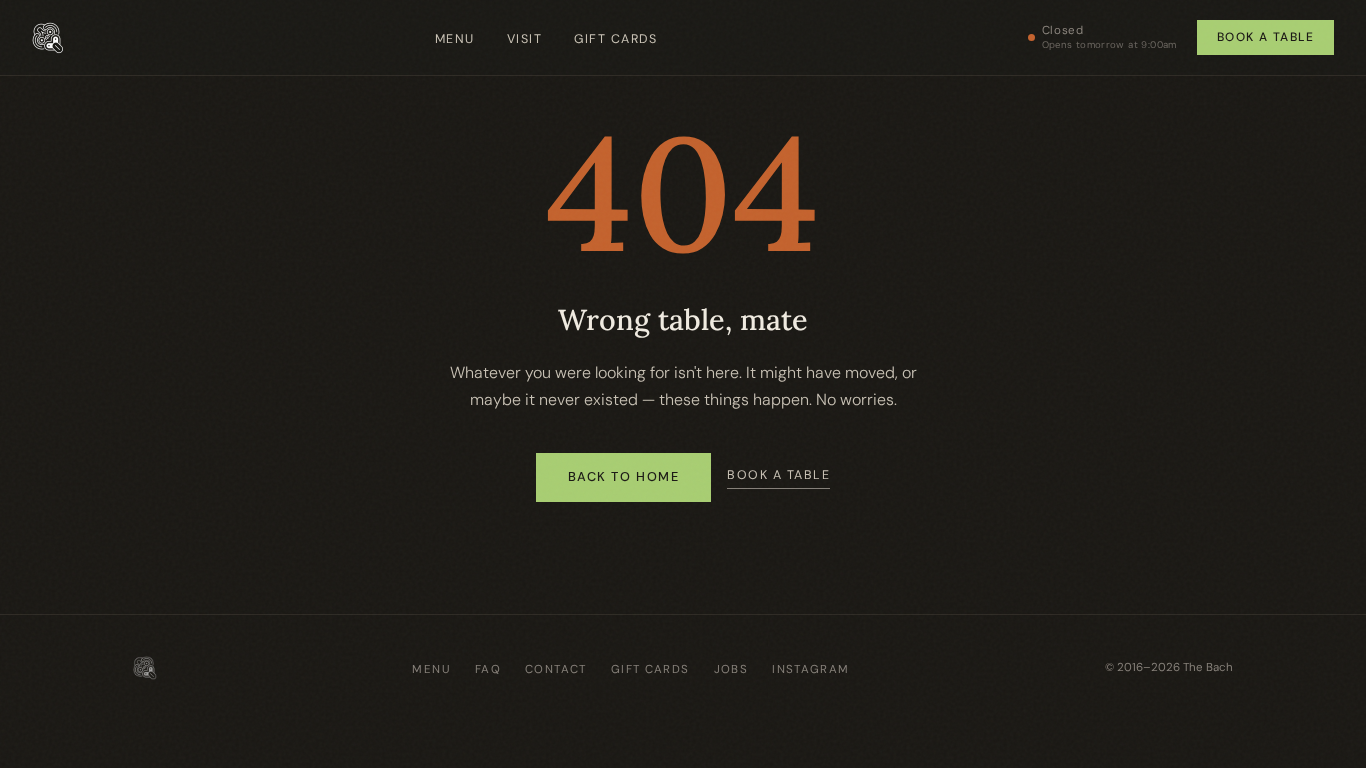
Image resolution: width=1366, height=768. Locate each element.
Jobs (731, 669)
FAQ (488, 669)
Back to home (623, 476)
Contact (556, 669)
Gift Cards (615, 39)
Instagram (810, 669)
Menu (455, 39)
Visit (525, 39)
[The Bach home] (48, 38)
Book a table (1265, 37)
